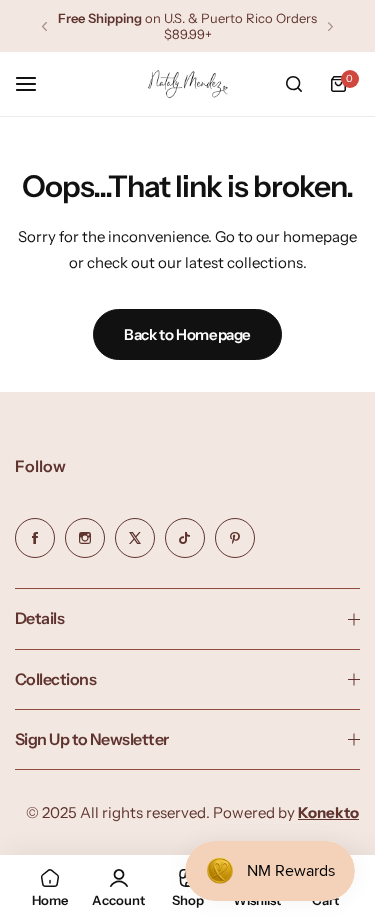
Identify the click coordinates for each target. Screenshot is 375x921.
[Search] (294, 84)
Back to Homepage (187, 334)
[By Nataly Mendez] (188, 84)
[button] (44, 26)
